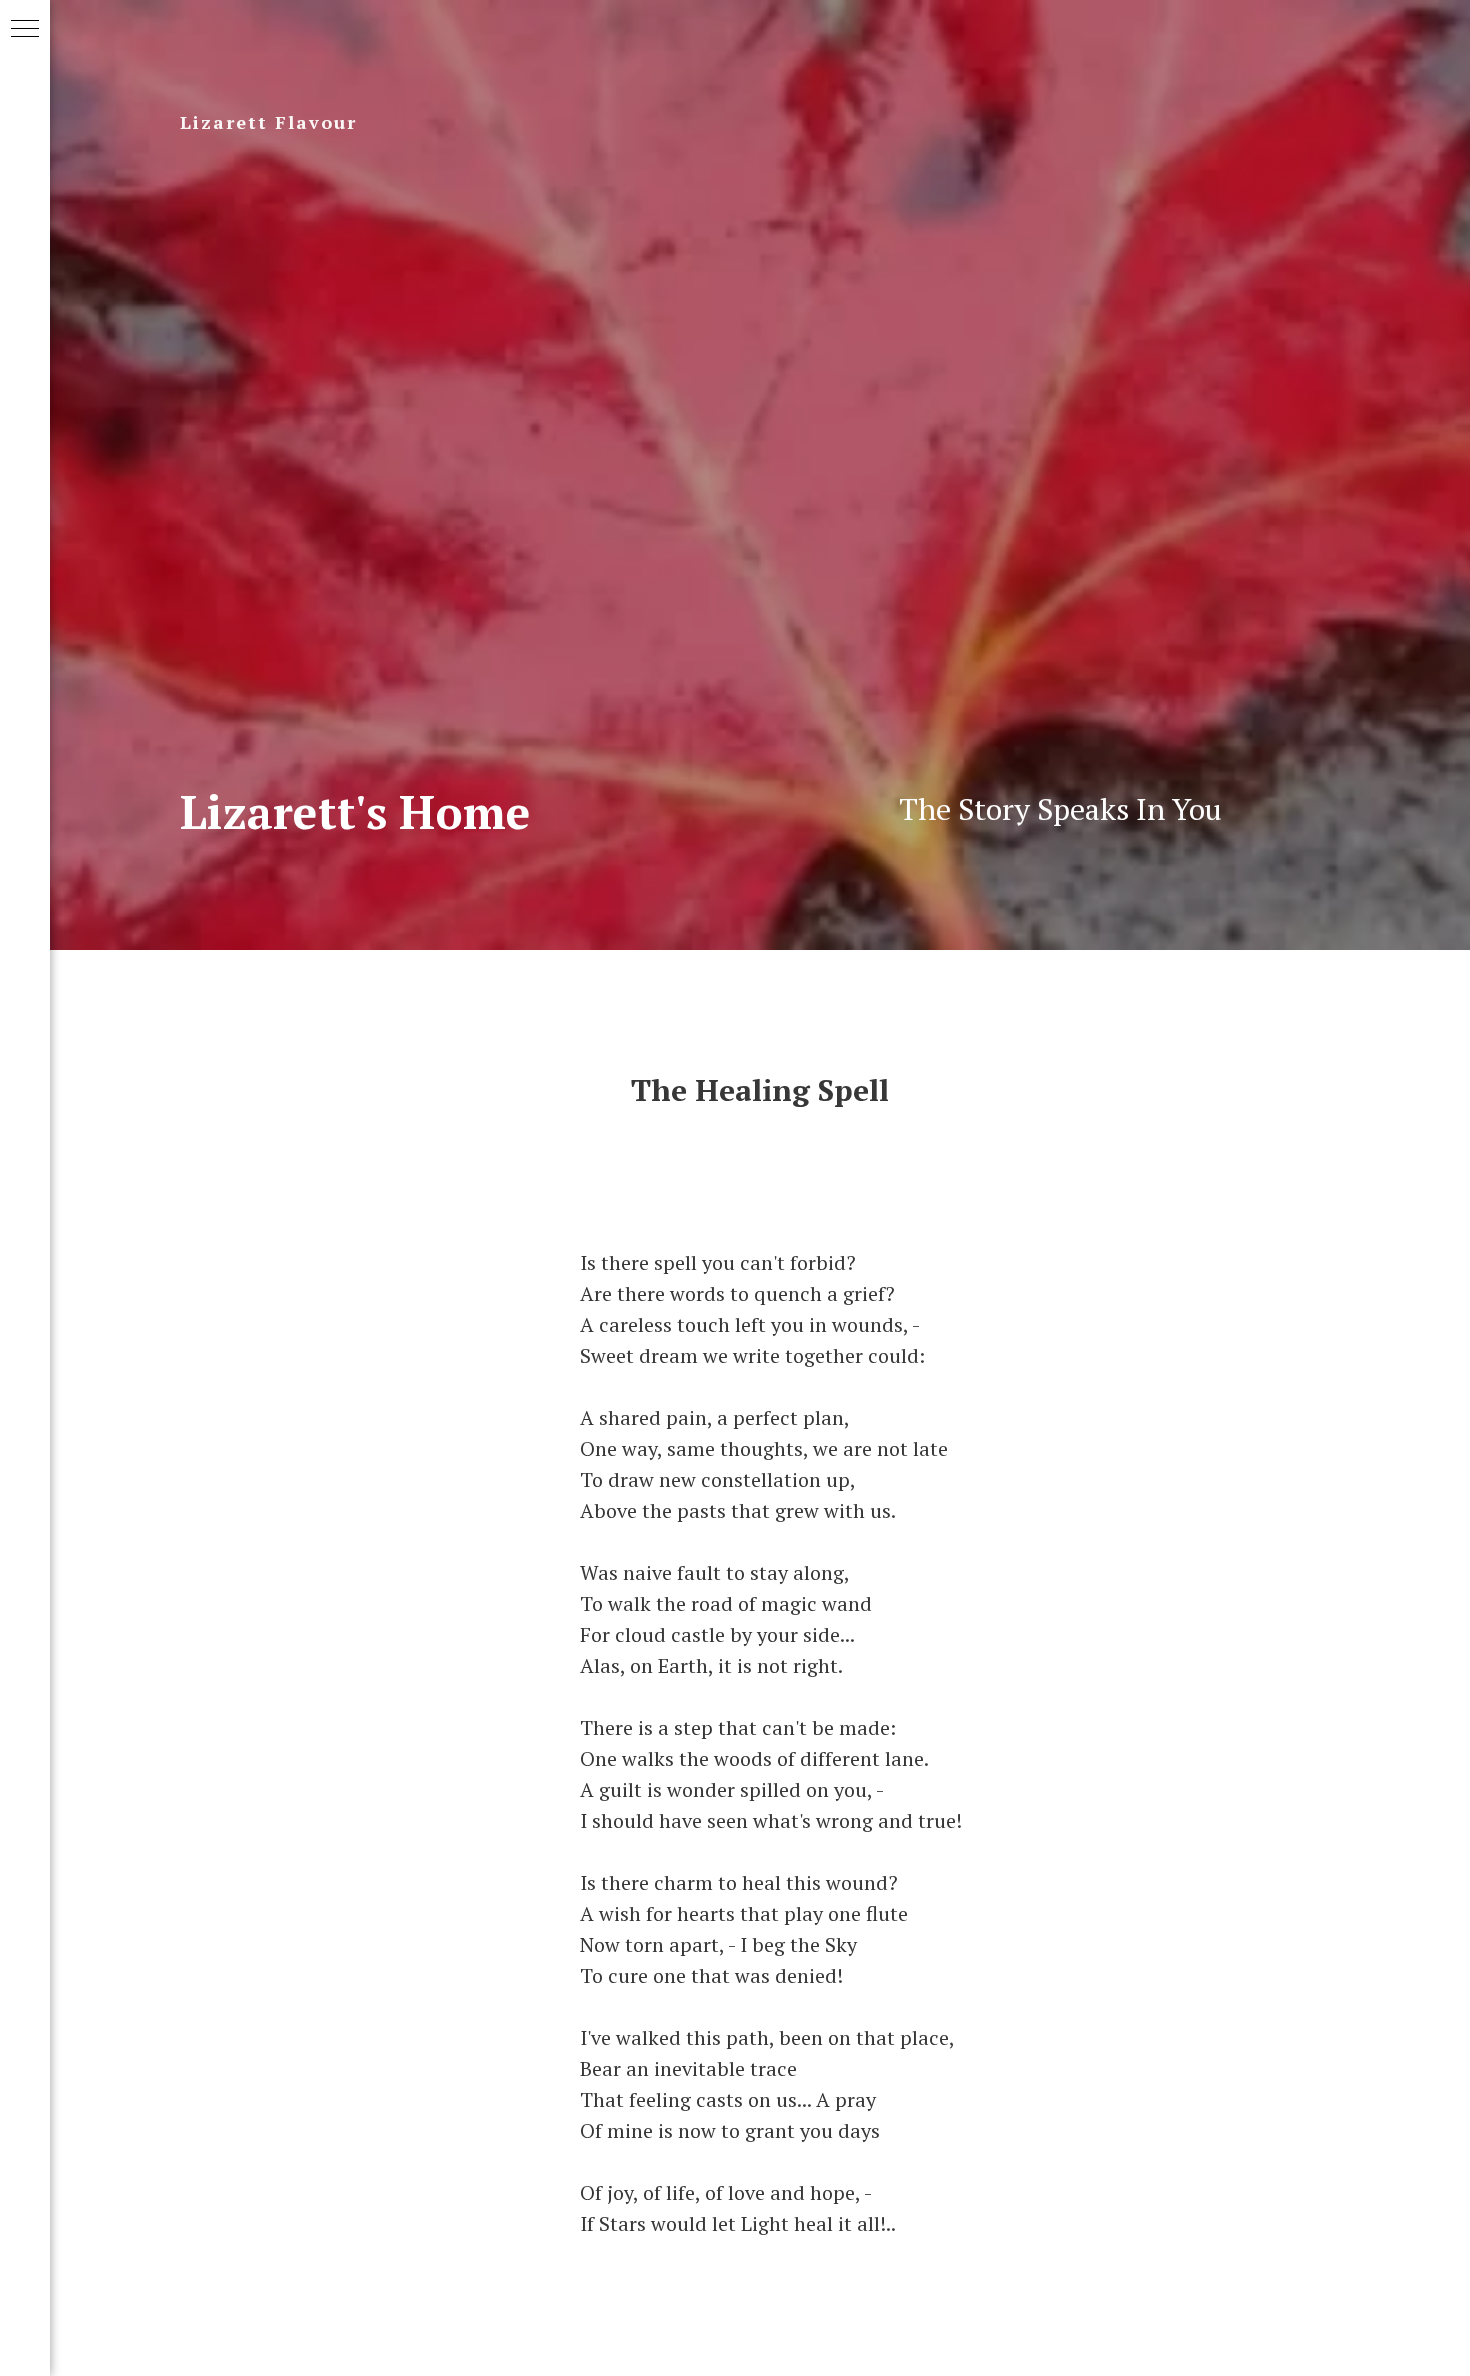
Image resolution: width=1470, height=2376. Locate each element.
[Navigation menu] (25, 30)
